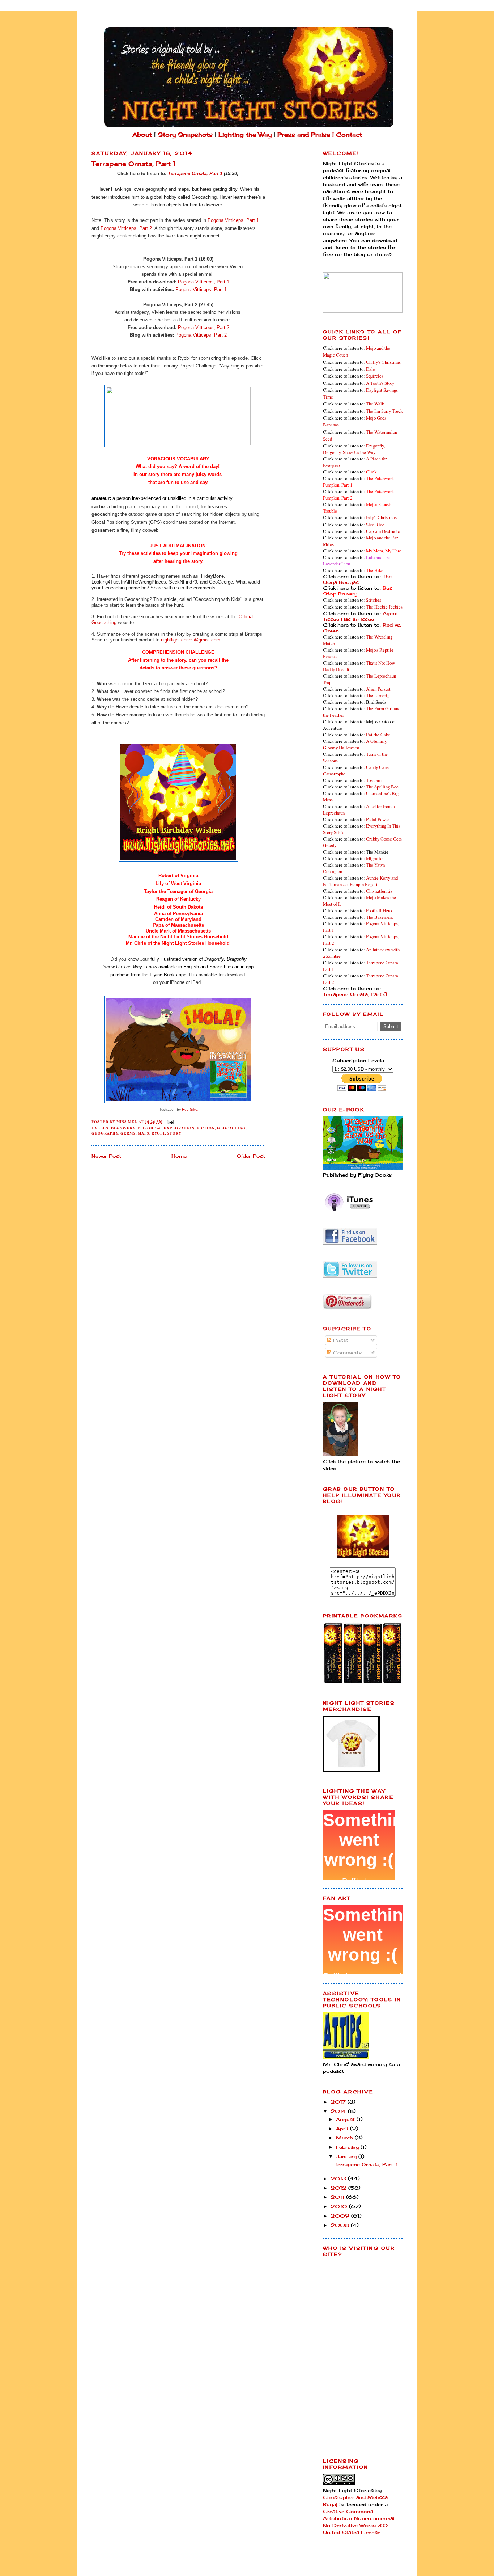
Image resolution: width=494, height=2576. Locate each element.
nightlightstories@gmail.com (191, 640)
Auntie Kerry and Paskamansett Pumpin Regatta (360, 881)
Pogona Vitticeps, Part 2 (126, 228)
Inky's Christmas (381, 517)
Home (179, 1156)
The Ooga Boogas (357, 579)
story (174, 1133)
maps (144, 1133)
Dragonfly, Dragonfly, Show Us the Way (354, 449)
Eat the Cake (378, 735)
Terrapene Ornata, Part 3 (355, 994)
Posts (340, 1340)
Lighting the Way (245, 135)
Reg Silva (190, 1109)
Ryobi (158, 1133)
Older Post (251, 1156)
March (345, 2138)
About (142, 135)
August (346, 2119)
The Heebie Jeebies (384, 607)
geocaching (231, 1128)
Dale (370, 369)
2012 (339, 2188)
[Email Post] (170, 1121)
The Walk (375, 404)
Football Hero (379, 910)
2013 (339, 2179)
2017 (339, 2102)
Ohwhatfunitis (379, 891)
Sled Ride (375, 525)
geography (105, 1133)
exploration (179, 1128)
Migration (375, 858)
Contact (349, 135)
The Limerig (378, 695)
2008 (341, 2225)
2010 (340, 2206)
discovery (123, 1128)
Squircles (375, 376)
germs (128, 1133)
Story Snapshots (185, 135)
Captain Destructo (383, 531)
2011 (338, 2197)
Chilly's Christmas (383, 362)
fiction (206, 1128)
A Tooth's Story (380, 383)
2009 (341, 2216)
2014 (339, 2111)
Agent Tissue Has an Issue (361, 616)
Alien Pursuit (378, 689)
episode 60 (150, 1128)
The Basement (380, 917)
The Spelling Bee (382, 787)
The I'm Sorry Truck (384, 411)
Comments (346, 1352)
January (347, 2156)
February (348, 2147)
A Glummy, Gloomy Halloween (355, 744)
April (343, 2129)
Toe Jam (374, 780)
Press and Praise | (307, 135)
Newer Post (106, 1156)
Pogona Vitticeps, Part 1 (233, 220)
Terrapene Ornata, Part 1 (195, 174)
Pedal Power (378, 819)
